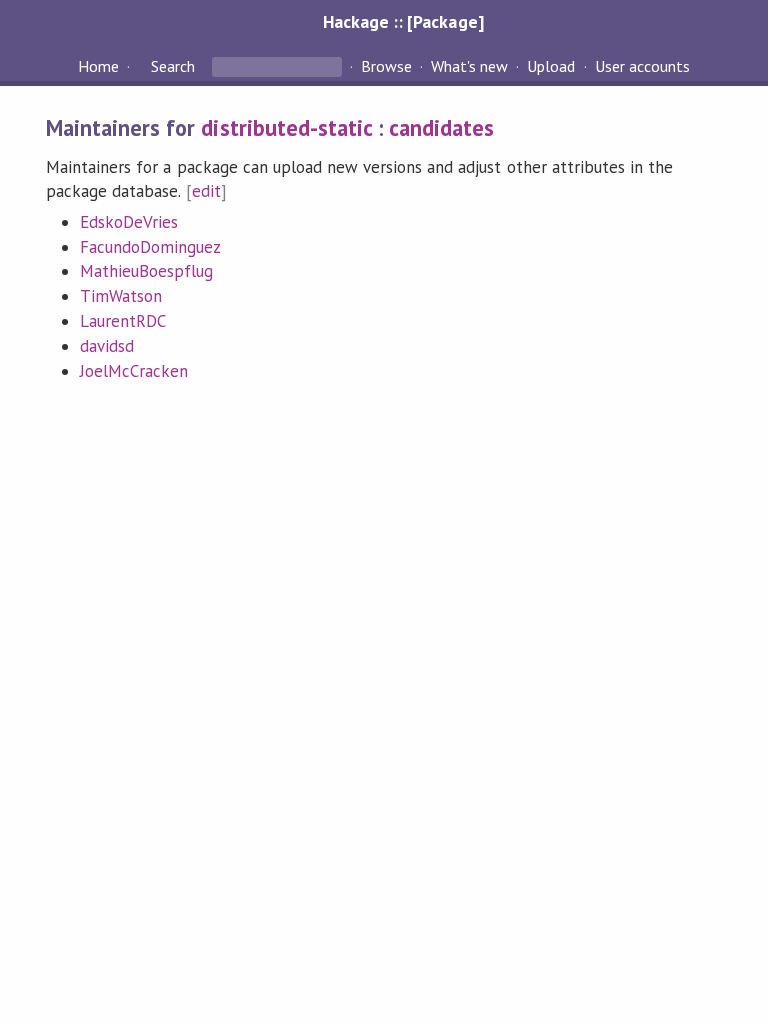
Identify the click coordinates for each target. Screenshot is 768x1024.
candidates (441, 127)
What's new (469, 66)
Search (173, 66)
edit (206, 191)
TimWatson (121, 296)
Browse (386, 66)
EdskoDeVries (129, 222)
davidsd (107, 346)
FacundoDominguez (150, 247)
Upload (551, 66)
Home (98, 66)
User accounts (642, 66)
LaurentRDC (123, 321)
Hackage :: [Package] (403, 21)
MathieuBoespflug (146, 271)
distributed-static (286, 127)
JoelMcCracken (134, 371)
